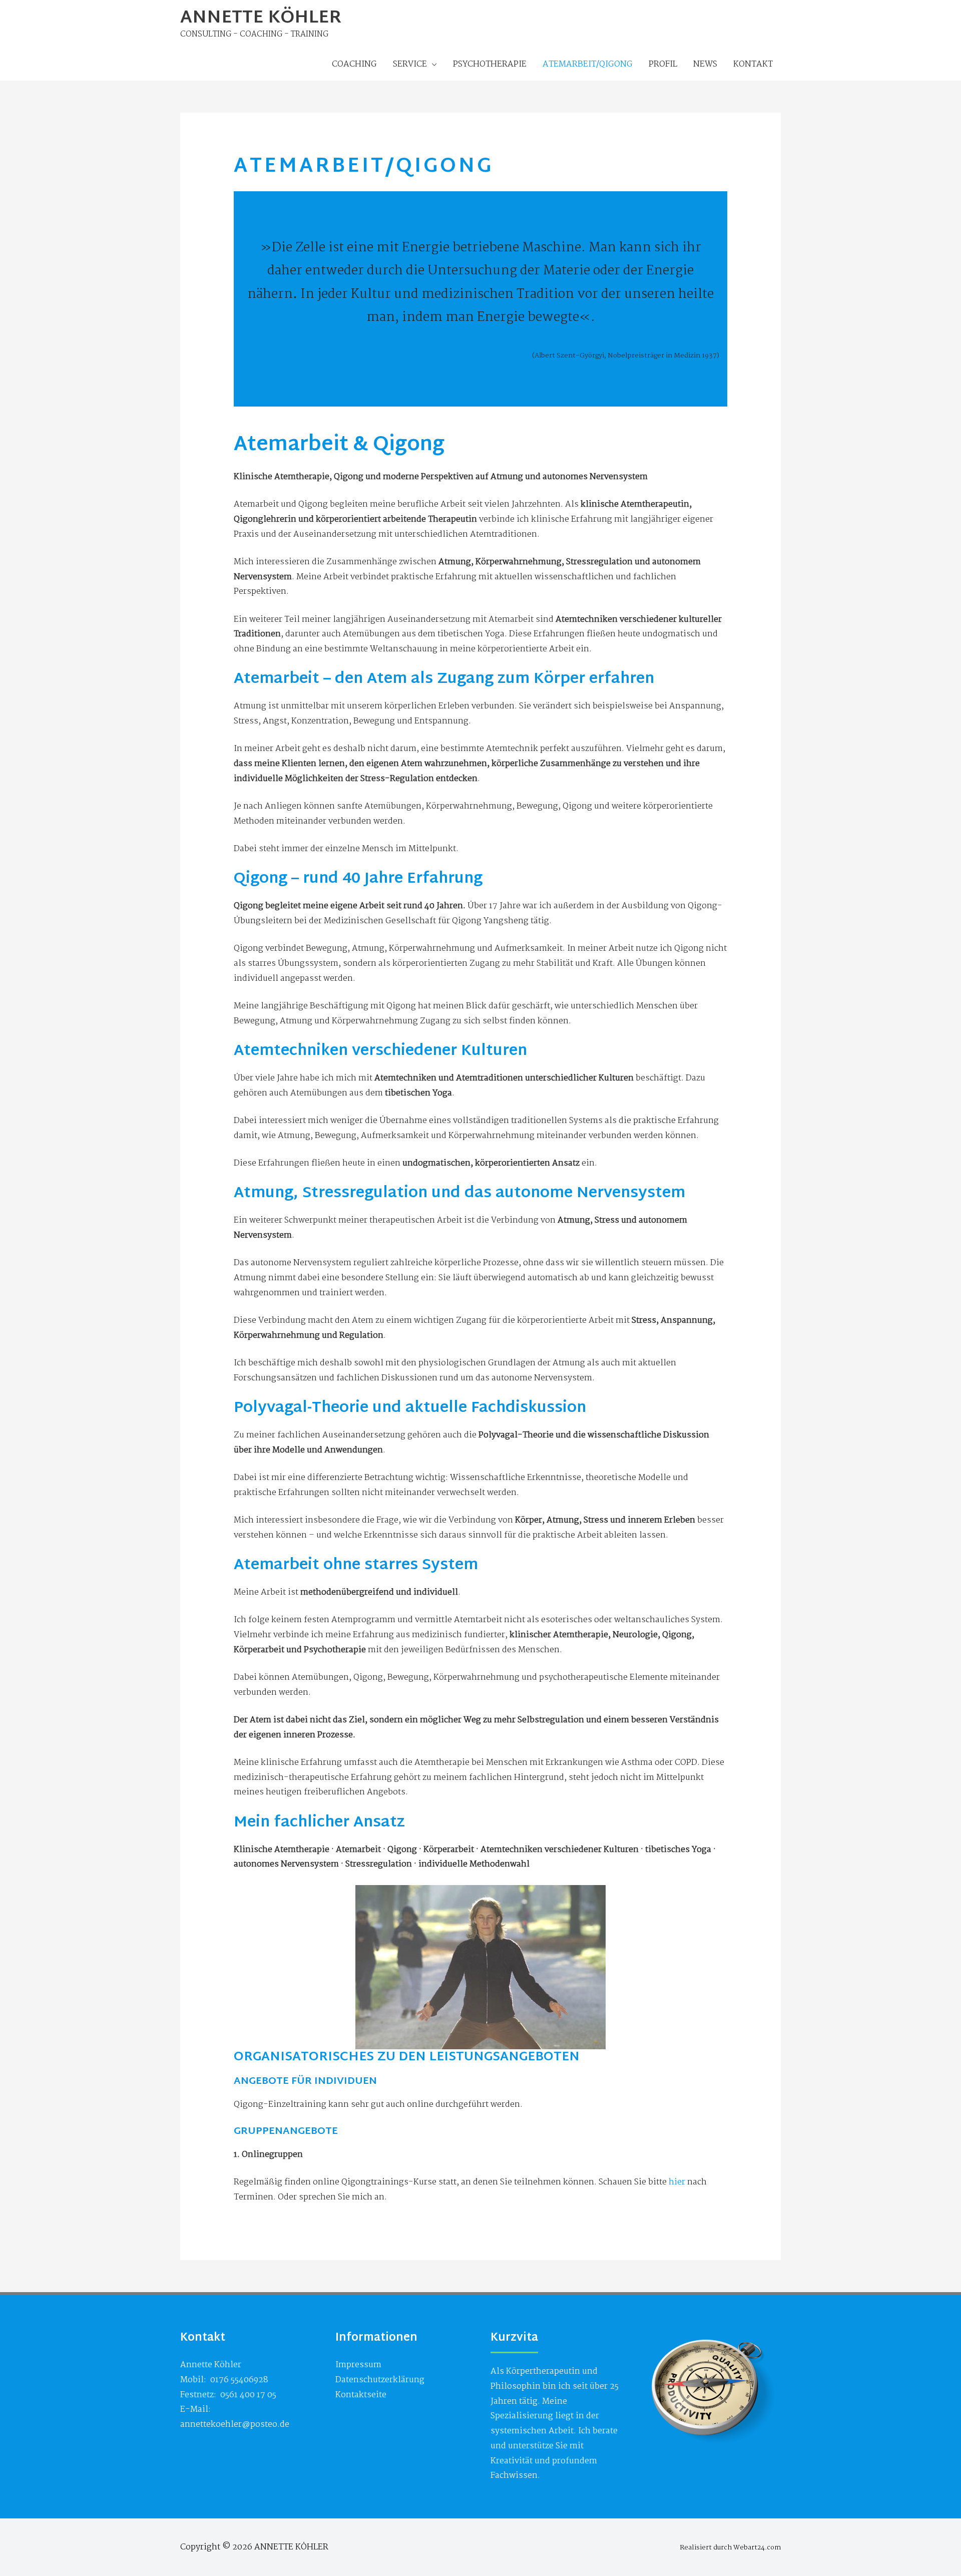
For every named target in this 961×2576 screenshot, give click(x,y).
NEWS (705, 64)
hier (677, 2182)
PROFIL (663, 64)
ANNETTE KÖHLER (261, 19)
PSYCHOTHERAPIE (490, 64)
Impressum (358, 2365)
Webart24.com (757, 2548)
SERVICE (410, 64)
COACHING (354, 64)
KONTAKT (753, 64)
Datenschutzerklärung (380, 2380)
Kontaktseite (361, 2395)
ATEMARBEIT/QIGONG (588, 64)
